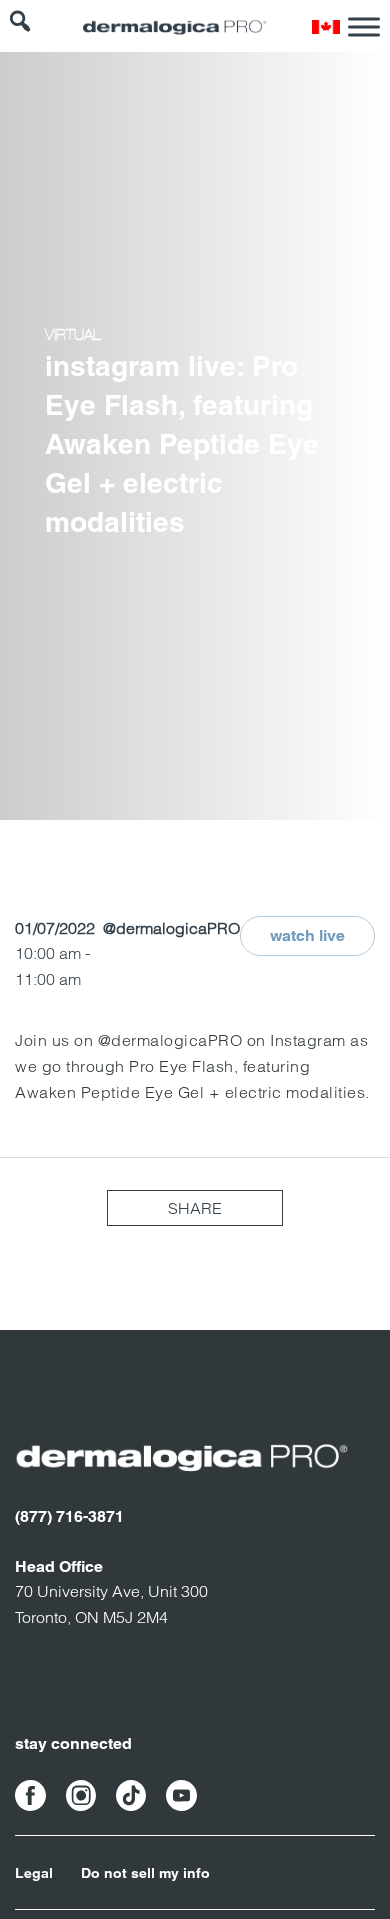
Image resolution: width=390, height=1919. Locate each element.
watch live (307, 935)
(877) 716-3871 (69, 1516)
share (195, 1208)
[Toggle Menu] (364, 26)
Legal (34, 1873)
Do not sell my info (145, 1873)
